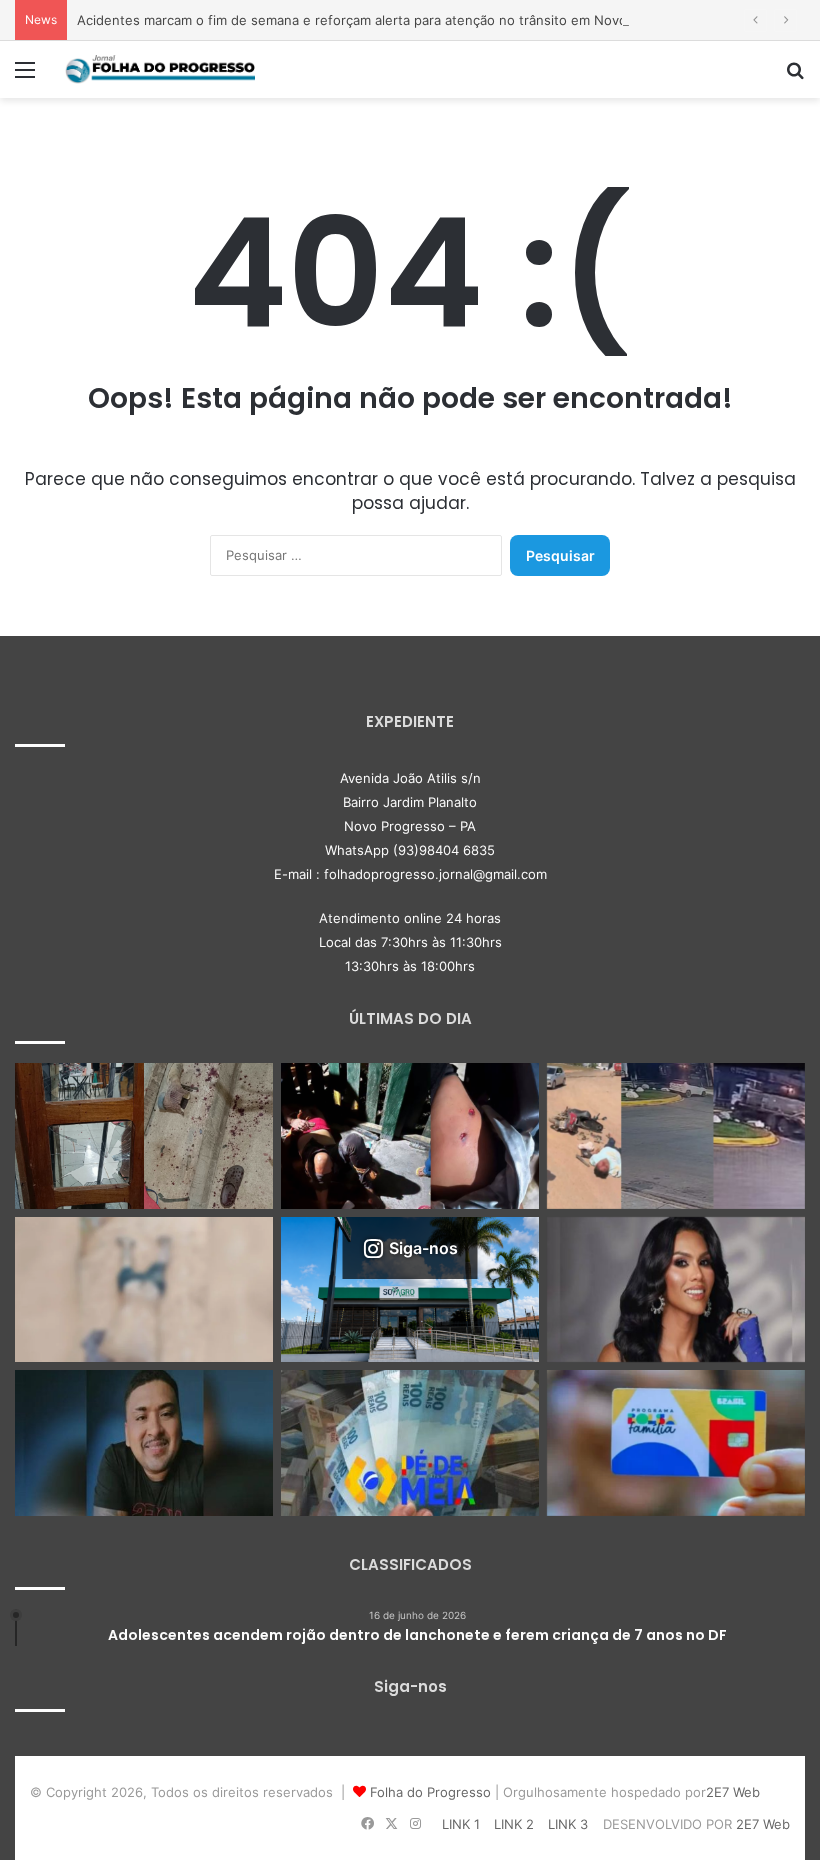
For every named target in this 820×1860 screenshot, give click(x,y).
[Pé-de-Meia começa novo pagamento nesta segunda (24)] (410, 1443)
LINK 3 (568, 1824)
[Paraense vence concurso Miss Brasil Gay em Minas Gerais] (676, 1290)
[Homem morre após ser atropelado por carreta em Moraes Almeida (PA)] (144, 1290)
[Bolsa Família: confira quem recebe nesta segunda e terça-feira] (676, 1443)
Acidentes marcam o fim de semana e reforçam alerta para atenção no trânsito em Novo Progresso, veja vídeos (425, 20)
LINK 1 (461, 1824)
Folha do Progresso (430, 1792)
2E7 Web (733, 1792)
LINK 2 (514, 1824)
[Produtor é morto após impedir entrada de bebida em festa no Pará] (144, 1443)
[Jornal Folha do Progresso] (160, 69)
